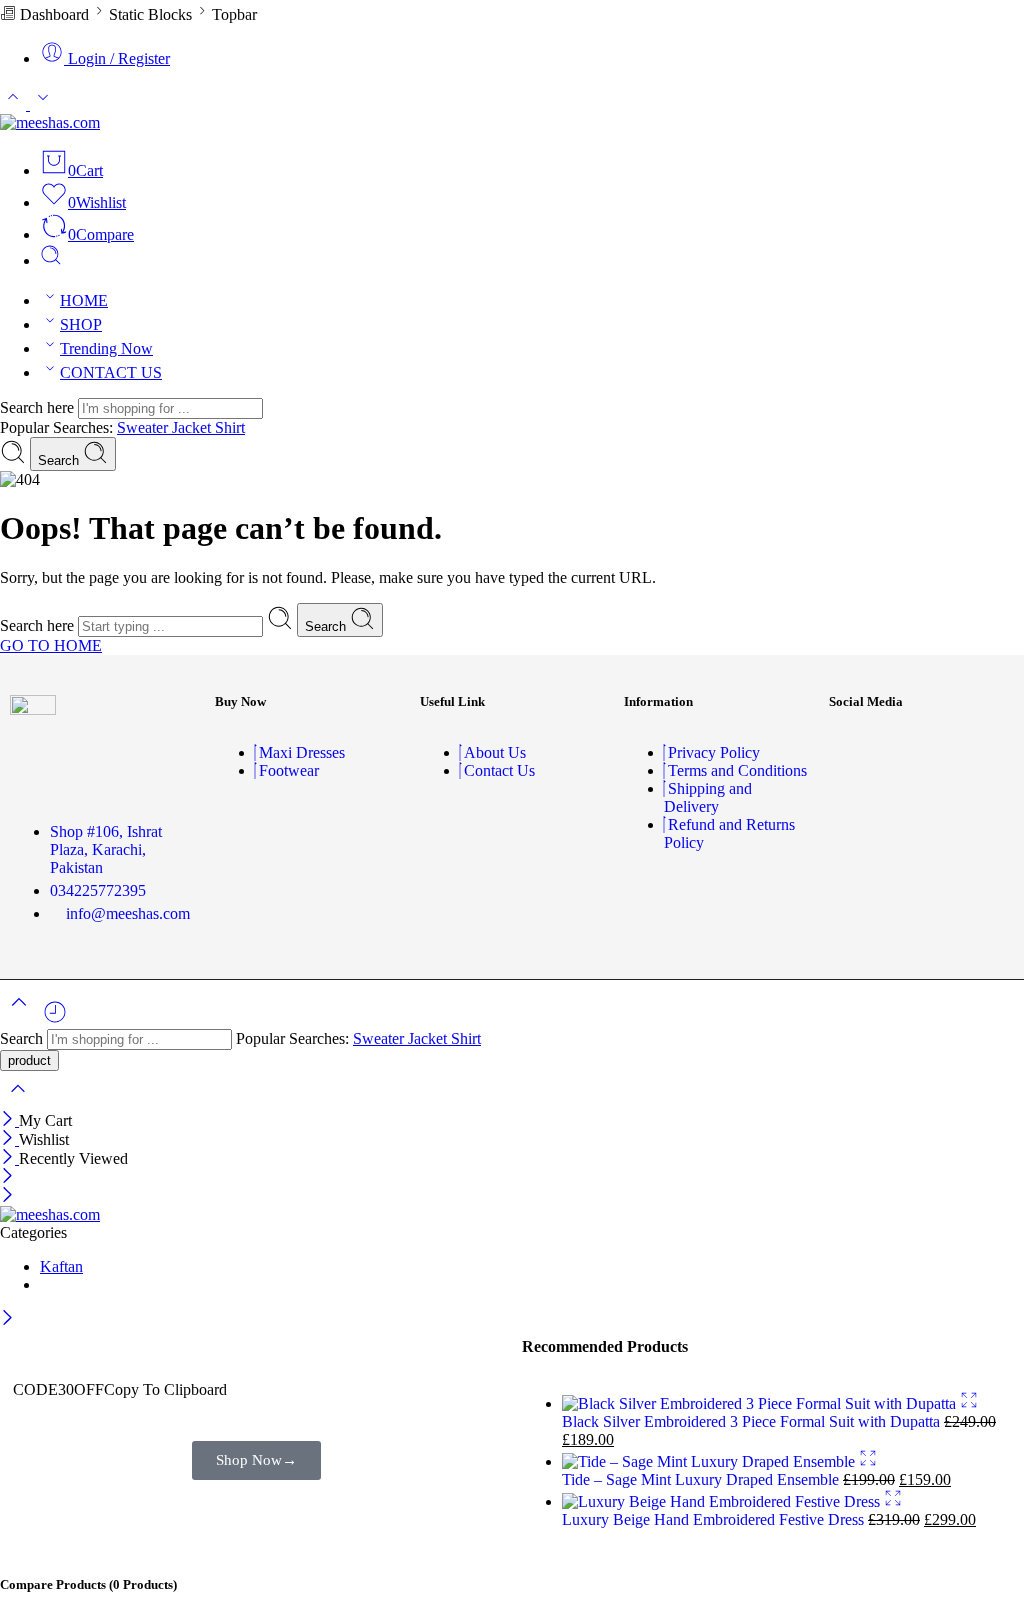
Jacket (193, 427)
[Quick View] (969, 1403)
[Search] (51, 260)
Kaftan (61, 1266)
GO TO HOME (51, 645)
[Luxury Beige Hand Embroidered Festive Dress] (723, 1501)
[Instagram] (922, 753)
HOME (84, 300)
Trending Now (106, 348)
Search (60, 460)
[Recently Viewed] (55, 1019)
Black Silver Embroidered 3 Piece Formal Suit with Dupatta (753, 1421)
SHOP (81, 324)
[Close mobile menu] (7, 1196)
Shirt (230, 427)
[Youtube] (981, 753)
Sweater (144, 427)
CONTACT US (111, 372)
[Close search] (18, 1101)
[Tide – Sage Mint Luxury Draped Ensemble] (710, 1461)
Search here (39, 407)
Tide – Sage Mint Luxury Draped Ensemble (702, 1479)
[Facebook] (863, 753)
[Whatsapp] (922, 807)
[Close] (9, 1120)
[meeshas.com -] (50, 122)
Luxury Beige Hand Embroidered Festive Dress (715, 1519)
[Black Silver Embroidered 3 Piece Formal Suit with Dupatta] (761, 1403)
